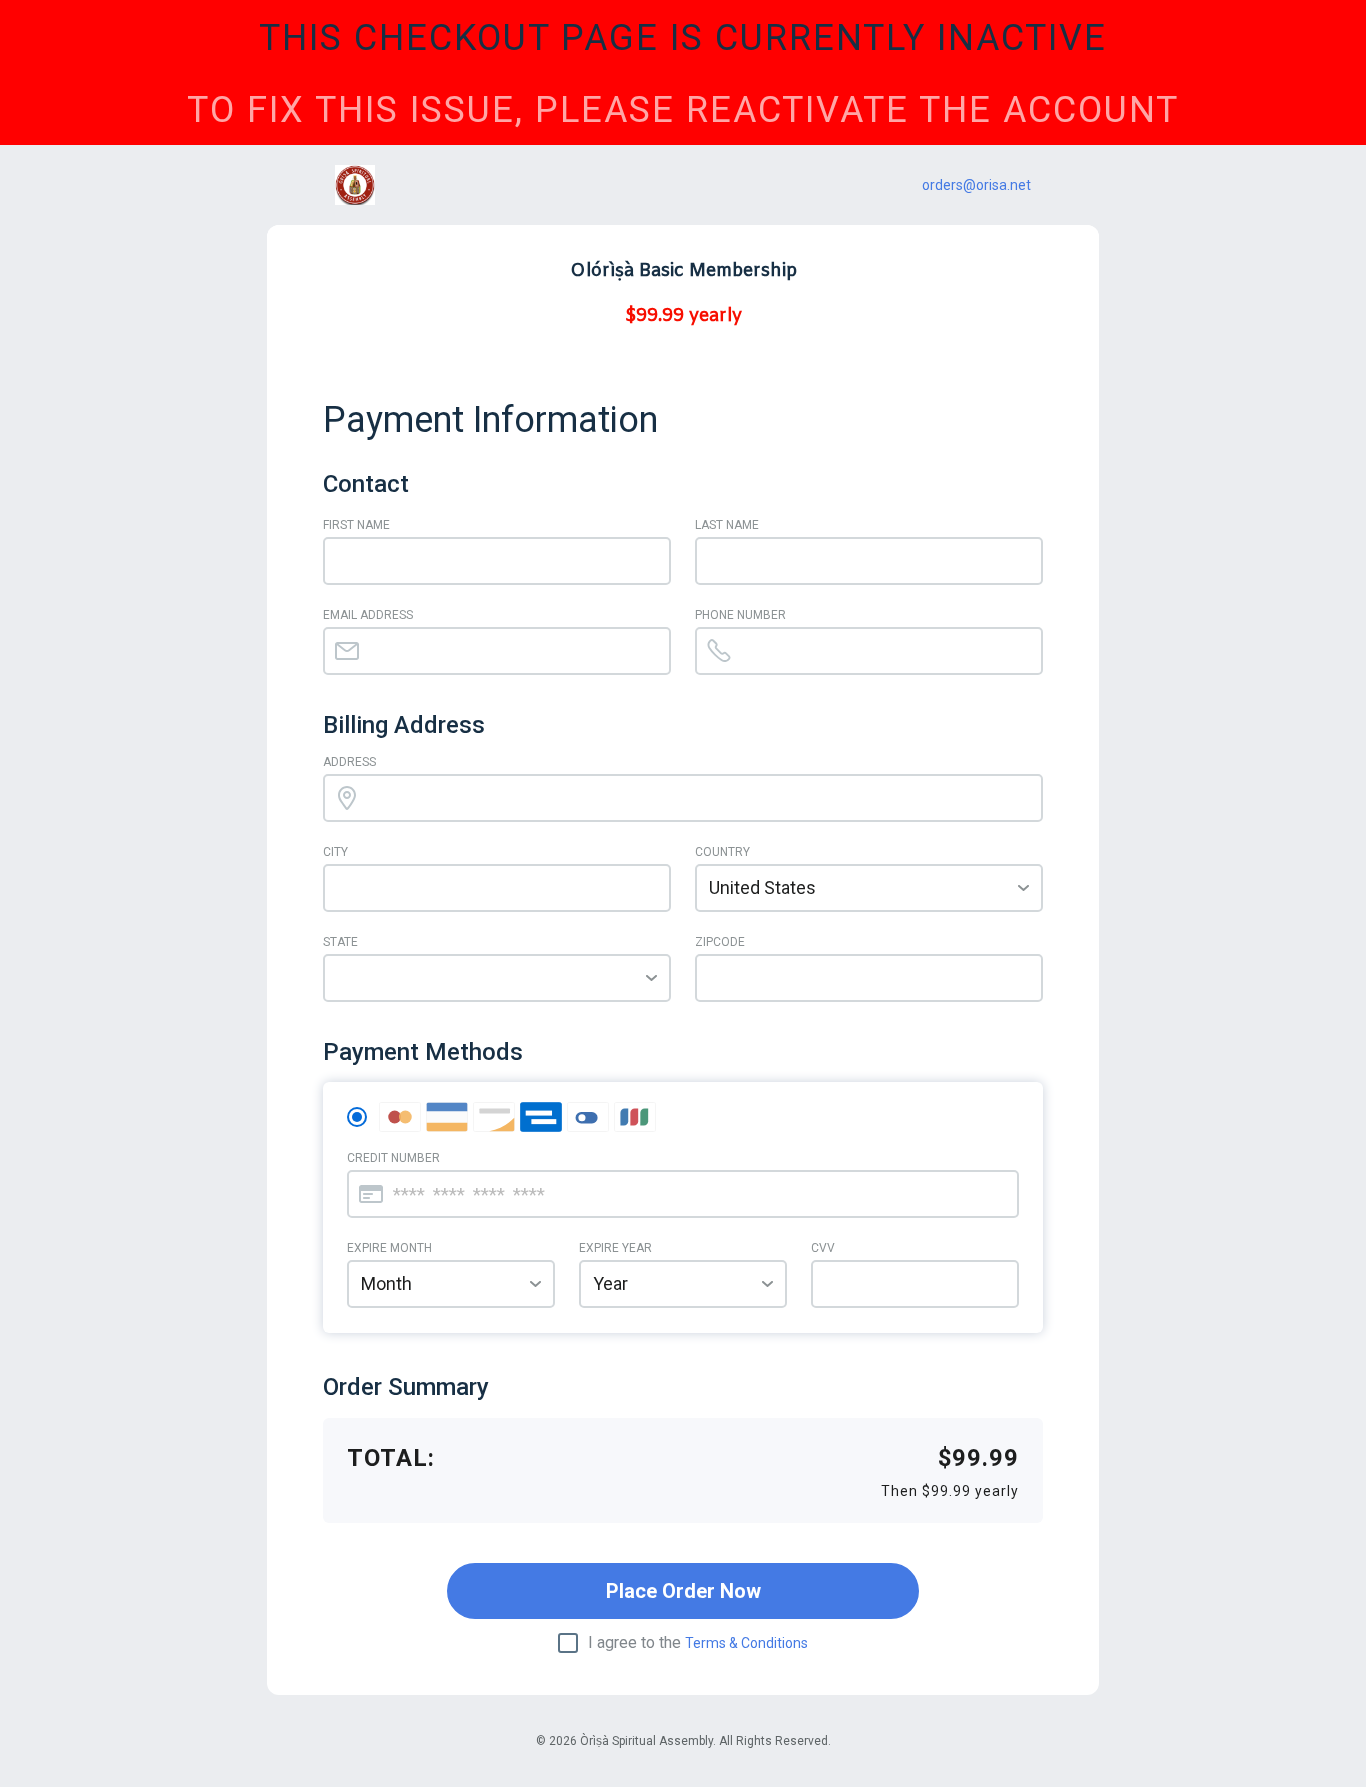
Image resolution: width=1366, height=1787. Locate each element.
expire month (389, 1248)
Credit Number (393, 1158)
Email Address (368, 615)
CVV (823, 1248)
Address (349, 762)
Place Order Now (683, 1591)
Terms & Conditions (746, 1643)
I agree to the (698, 1643)
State (340, 942)
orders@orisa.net (976, 185)
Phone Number (740, 615)
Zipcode (720, 942)
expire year (615, 1248)
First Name (356, 525)
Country (722, 852)
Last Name (727, 525)
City (335, 852)
